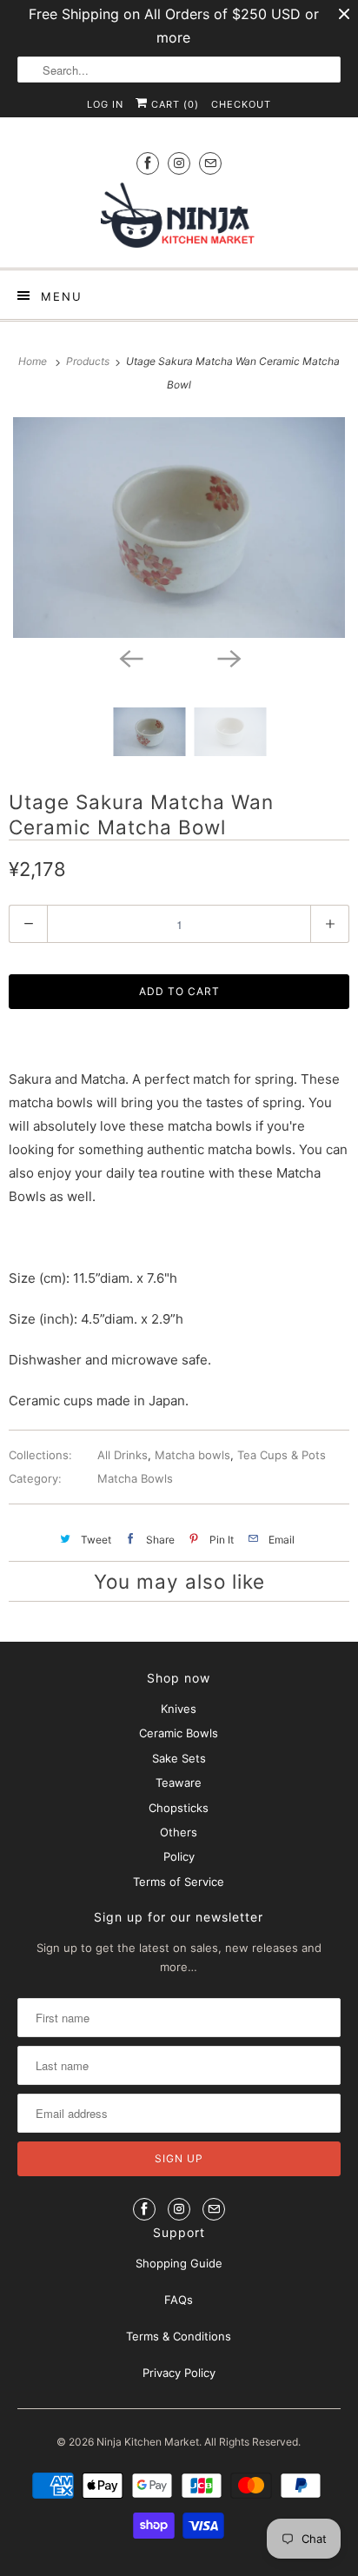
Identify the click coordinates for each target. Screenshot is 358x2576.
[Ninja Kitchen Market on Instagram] (179, 163)
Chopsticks (179, 1808)
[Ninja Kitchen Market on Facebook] (148, 163)
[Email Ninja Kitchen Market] (210, 163)
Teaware (179, 1783)
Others (179, 1832)
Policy (179, 1856)
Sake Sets (179, 1758)
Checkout (241, 104)
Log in (105, 104)
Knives (179, 1709)
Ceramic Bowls (179, 1733)
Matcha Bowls (135, 1478)
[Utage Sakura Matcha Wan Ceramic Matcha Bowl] (179, 528)
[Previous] (130, 657)
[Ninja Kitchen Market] (179, 219)
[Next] (228, 657)
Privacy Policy (179, 2373)
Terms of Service (179, 1882)
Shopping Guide (179, 2263)
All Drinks (123, 1455)
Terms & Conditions (179, 2336)
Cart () (173, 104)
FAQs (179, 2300)
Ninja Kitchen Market (148, 2442)
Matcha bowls (192, 1455)
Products (89, 361)
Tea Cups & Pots (282, 1455)
